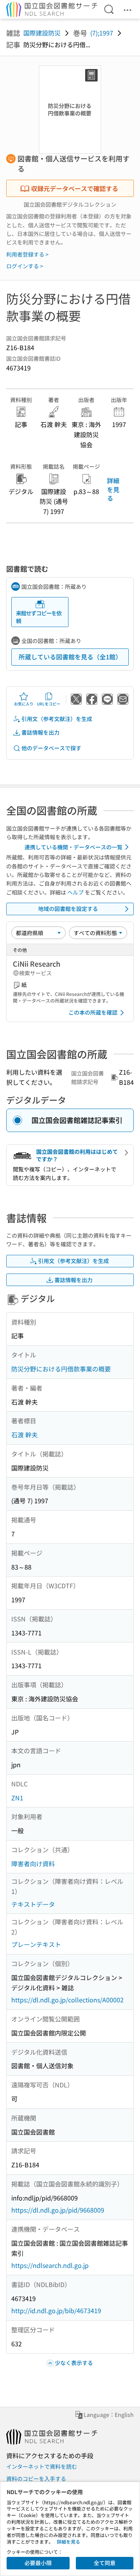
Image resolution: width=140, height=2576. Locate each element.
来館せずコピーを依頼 (39, 617)
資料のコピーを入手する (36, 2479)
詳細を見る (113, 489)
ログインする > (25, 266)
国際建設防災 (42, 33)
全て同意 (105, 2563)
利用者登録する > (27, 254)
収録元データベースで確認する (75, 188)
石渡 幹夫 (24, 1435)
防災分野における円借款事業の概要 (61, 1369)
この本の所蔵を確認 (93, 1012)
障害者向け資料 (33, 1864)
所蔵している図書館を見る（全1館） (70, 657)
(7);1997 (102, 33)
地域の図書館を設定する (68, 909)
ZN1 (17, 1798)
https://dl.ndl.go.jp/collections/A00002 (67, 2000)
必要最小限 (38, 2563)
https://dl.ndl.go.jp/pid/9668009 (58, 2210)
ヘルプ (75, 892)
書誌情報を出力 (40, 732)
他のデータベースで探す (51, 748)
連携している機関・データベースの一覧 (73, 847)
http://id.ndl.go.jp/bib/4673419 (56, 2310)
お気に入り (24, 704)
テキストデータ (33, 1904)
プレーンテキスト (36, 1944)
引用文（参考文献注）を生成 (57, 719)
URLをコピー (49, 704)
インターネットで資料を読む (42, 2466)
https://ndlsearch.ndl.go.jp (50, 2265)
